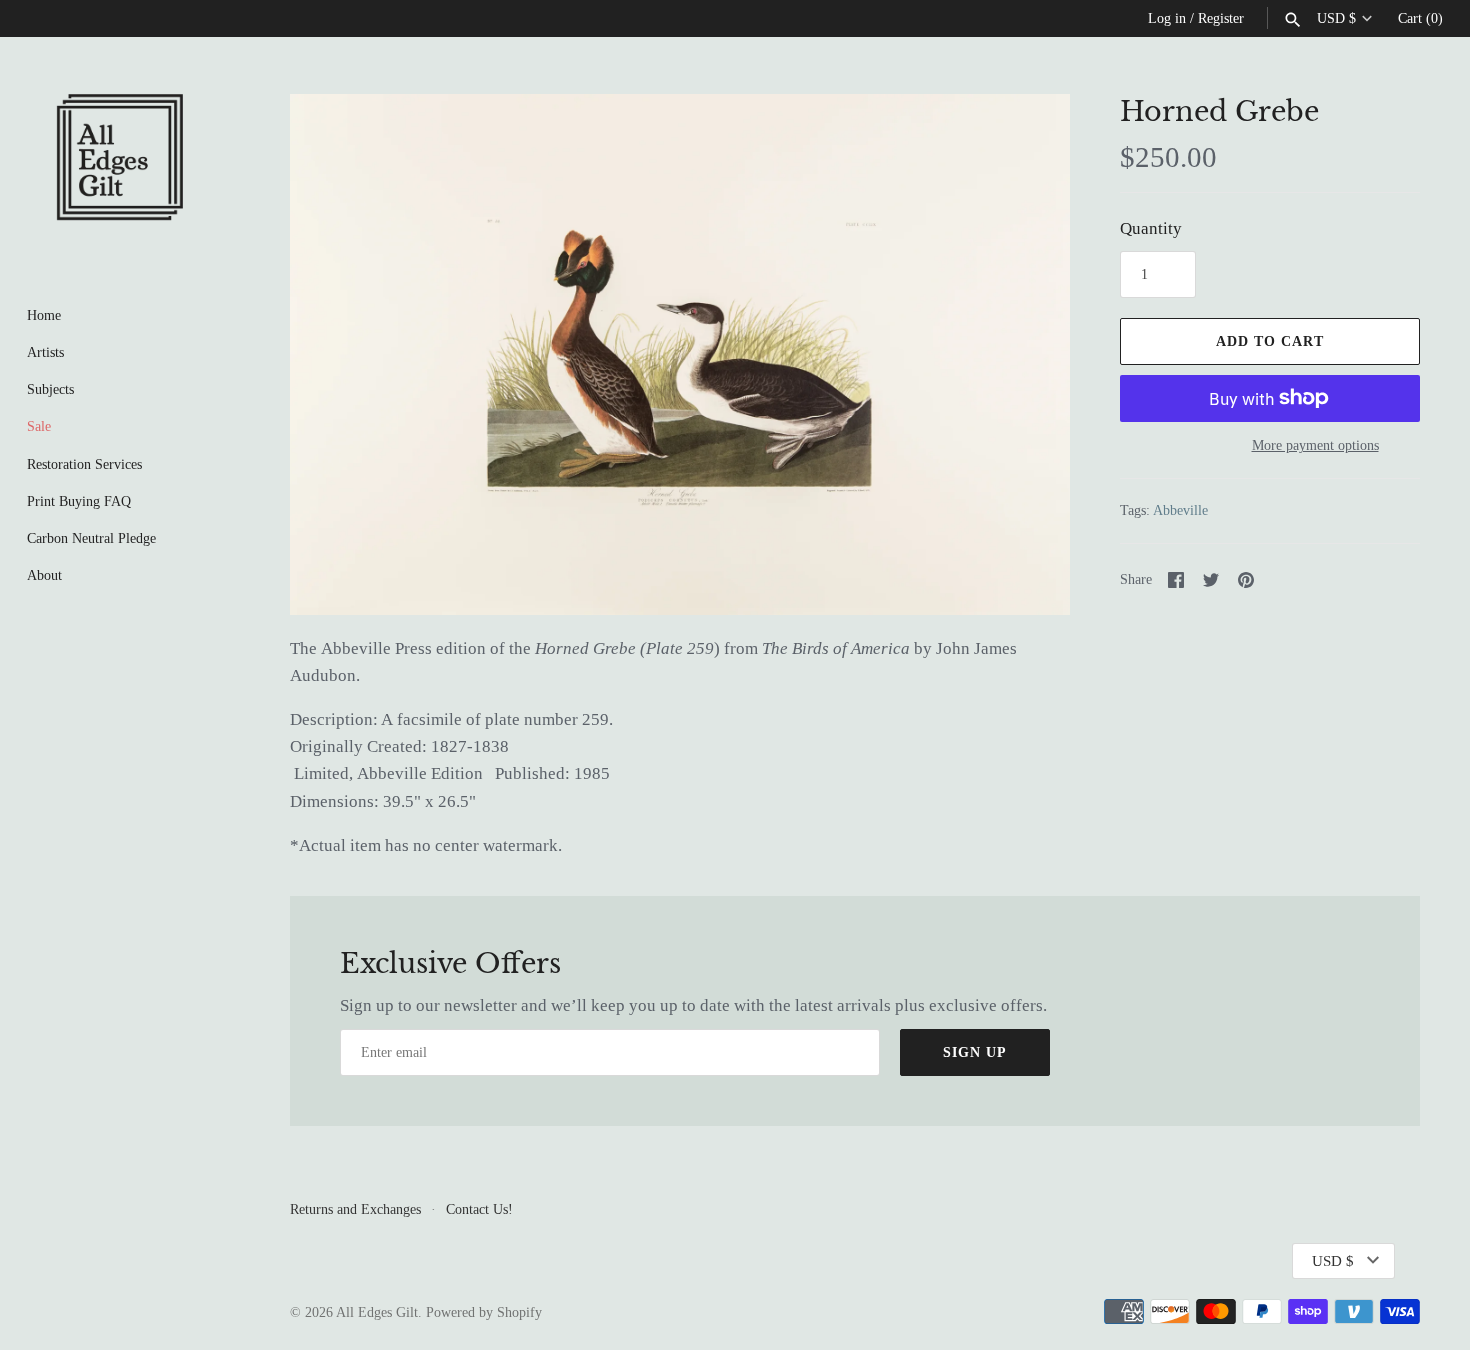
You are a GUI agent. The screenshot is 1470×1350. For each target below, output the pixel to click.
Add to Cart (1270, 341)
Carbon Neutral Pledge (91, 538)
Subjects (50, 389)
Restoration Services (84, 464)
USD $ (1336, 18)
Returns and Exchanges (355, 1209)
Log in (1167, 18)
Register (1221, 18)
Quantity (1151, 228)
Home (44, 315)
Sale (39, 426)
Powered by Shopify (484, 1312)
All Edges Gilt (377, 1312)
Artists (45, 352)
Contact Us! (479, 1209)
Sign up (975, 1052)
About (44, 575)
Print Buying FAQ (79, 501)
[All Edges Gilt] (120, 157)
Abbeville (1180, 510)
